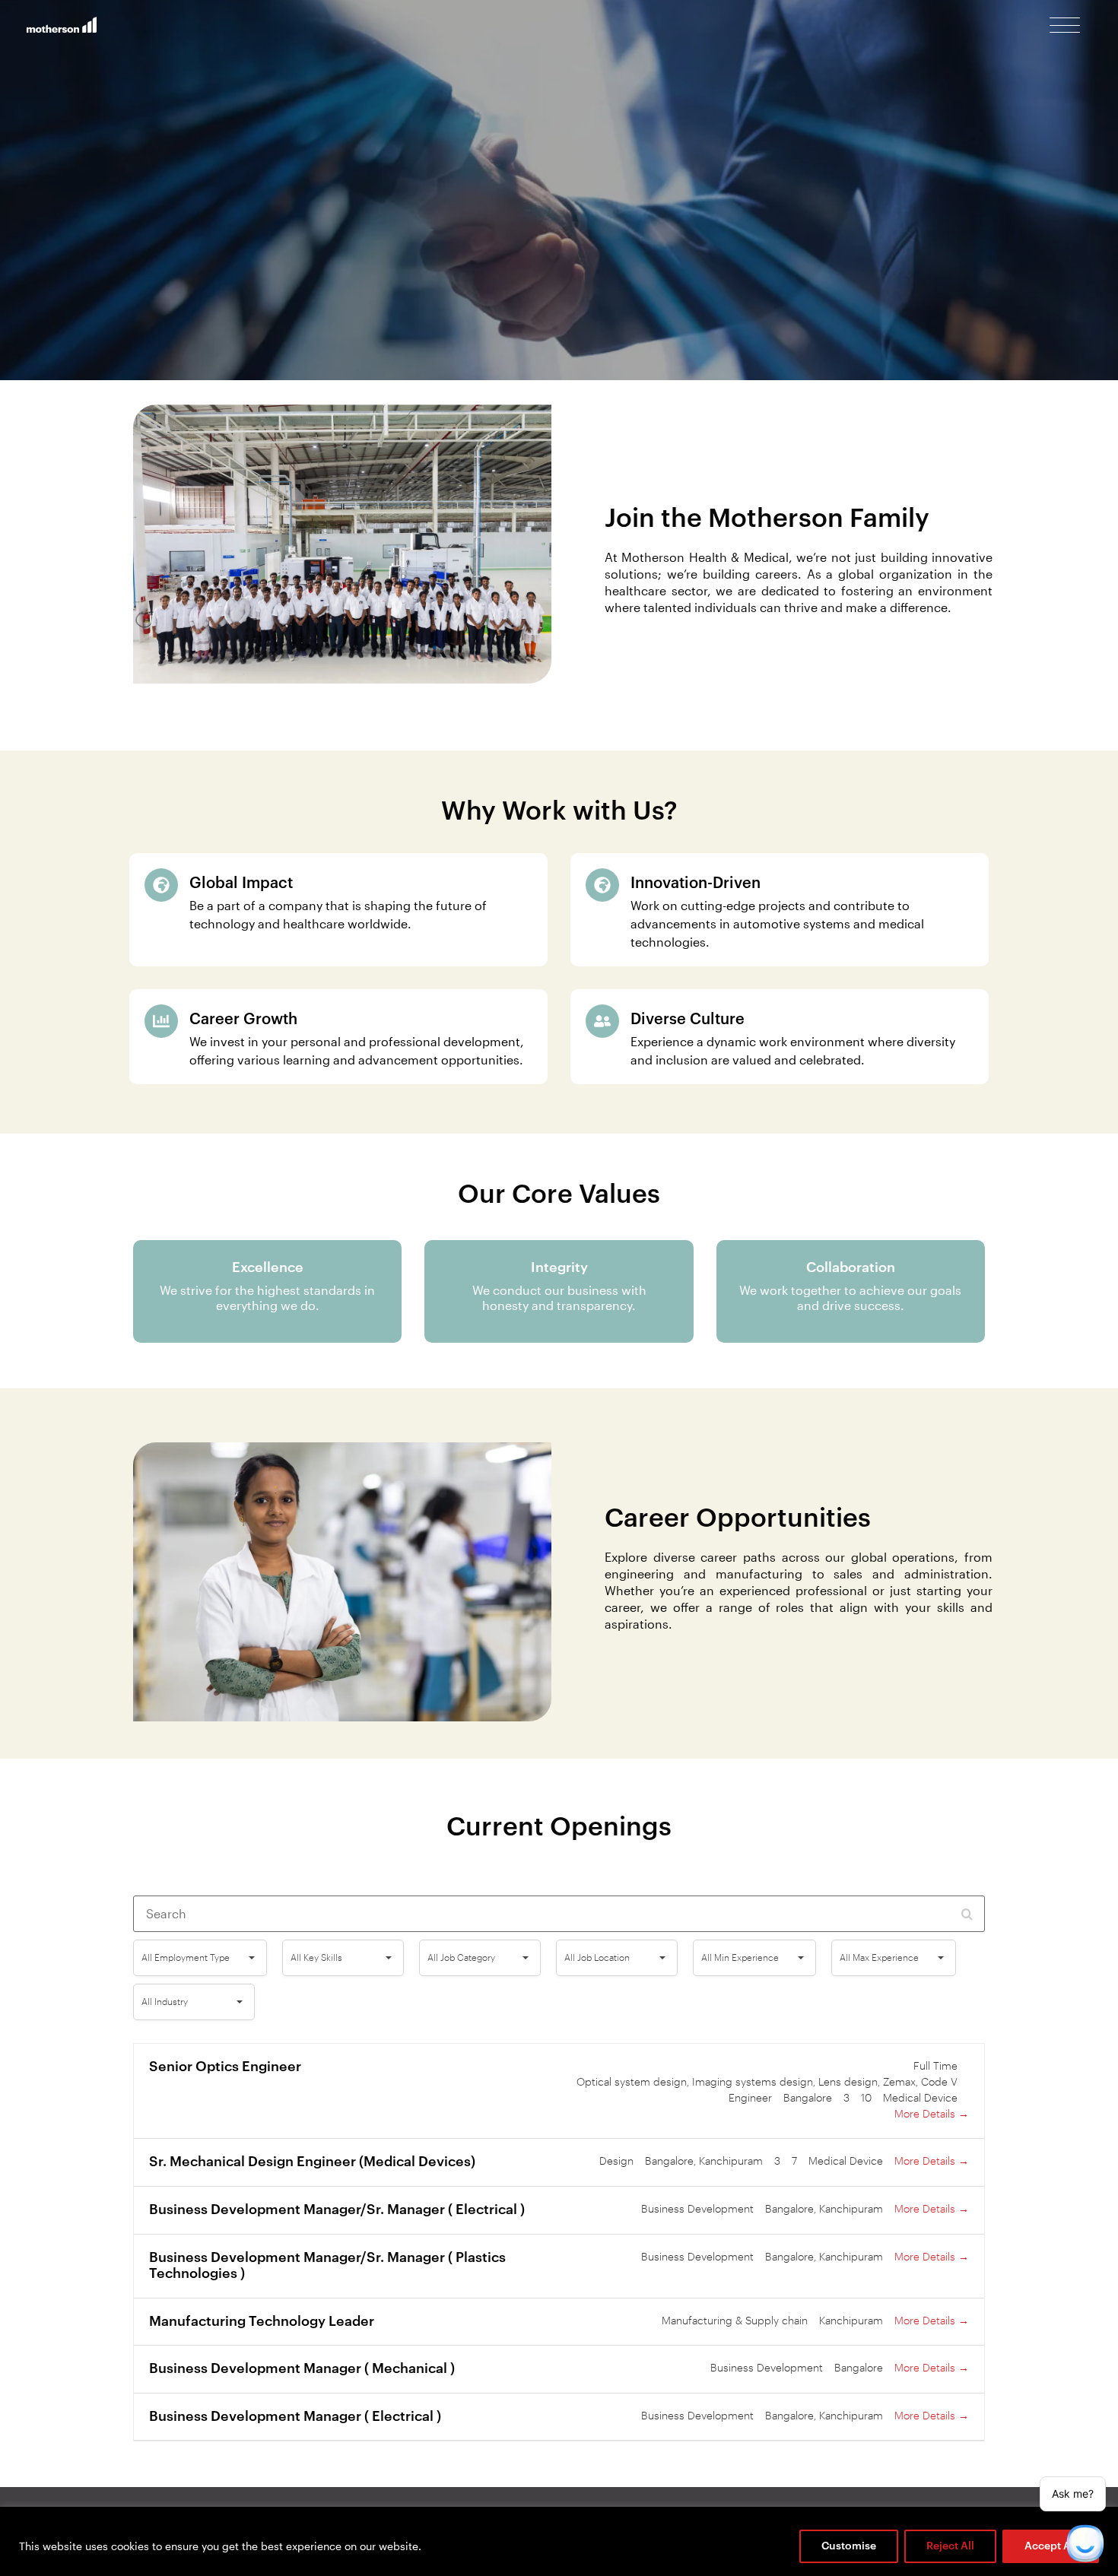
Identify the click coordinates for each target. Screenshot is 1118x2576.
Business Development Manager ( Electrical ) (295, 2416)
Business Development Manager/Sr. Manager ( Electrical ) (337, 2210)
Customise (849, 2546)
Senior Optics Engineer (225, 2067)
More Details (926, 2114)
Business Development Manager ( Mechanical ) (302, 2368)
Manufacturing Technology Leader (262, 2321)
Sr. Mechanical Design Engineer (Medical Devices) (312, 2162)
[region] (559, 2541)
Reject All (950, 2546)
